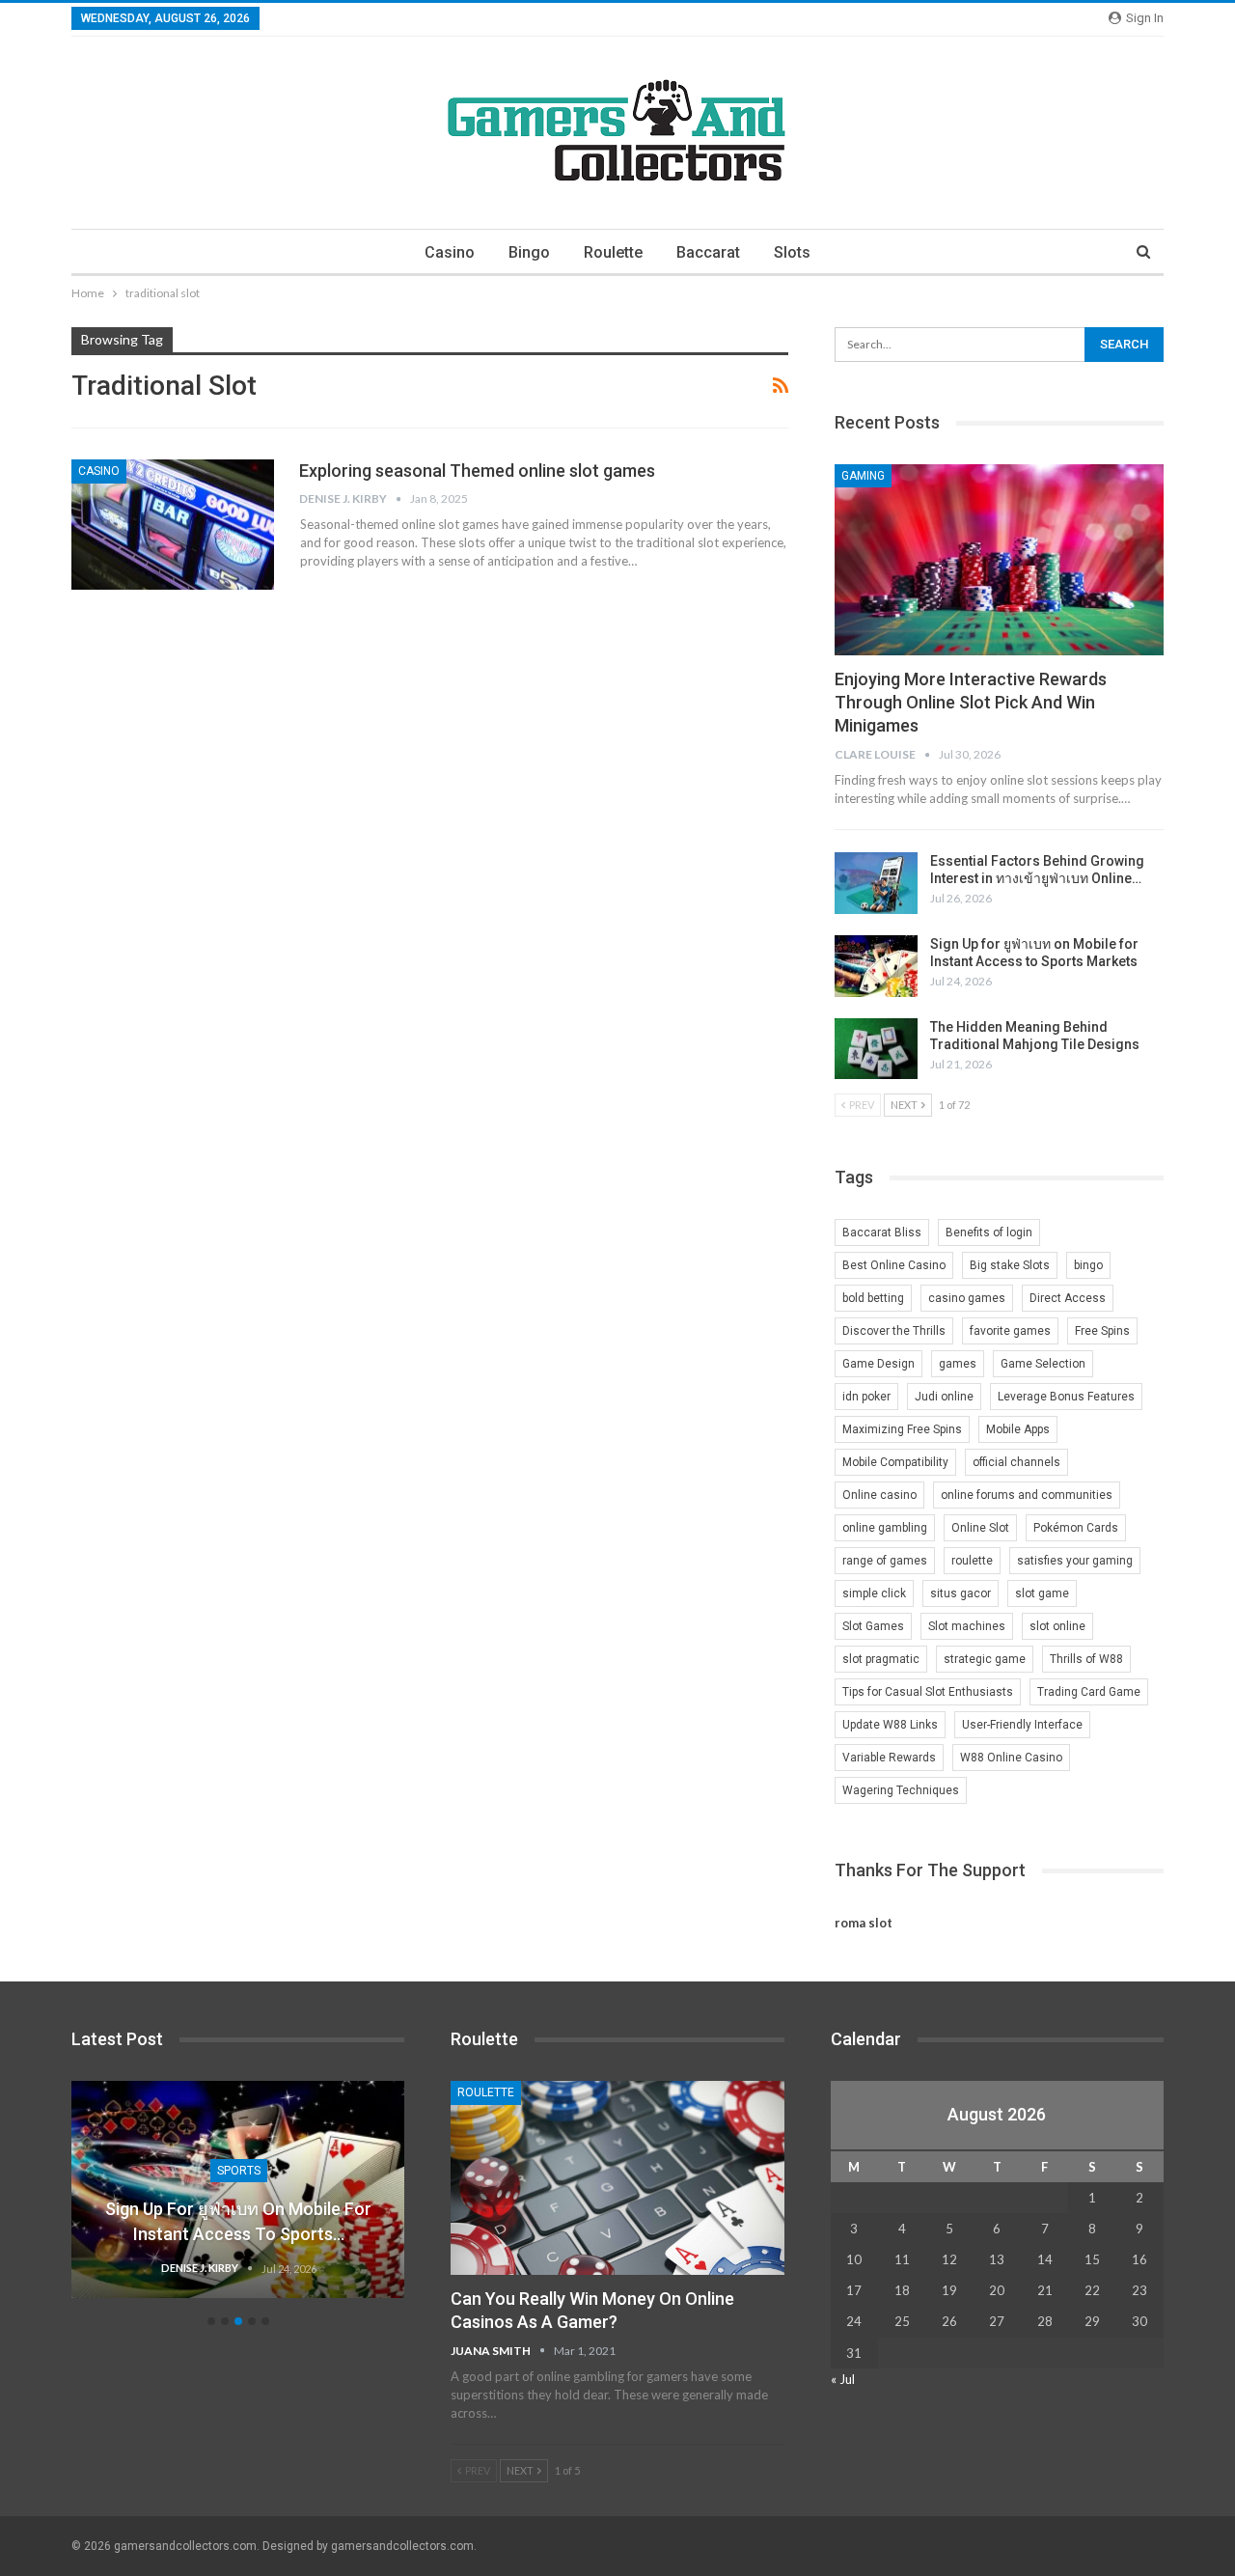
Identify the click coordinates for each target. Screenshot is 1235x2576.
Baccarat (708, 252)
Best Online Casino (894, 1265)
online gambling (885, 1528)
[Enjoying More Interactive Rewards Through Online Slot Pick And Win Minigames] (999, 560)
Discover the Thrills (894, 1331)
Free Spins (1102, 1331)
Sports (239, 2171)
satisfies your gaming (1075, 1561)
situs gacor (961, 1593)
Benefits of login (989, 1233)
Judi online (944, 1397)
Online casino (879, 1495)
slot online (1057, 1626)
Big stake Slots (1010, 1265)
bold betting (873, 1298)
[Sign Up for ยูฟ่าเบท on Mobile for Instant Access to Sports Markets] (876, 966)
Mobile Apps (1018, 1429)
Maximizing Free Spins (902, 1429)
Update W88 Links (890, 1725)
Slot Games (873, 1626)
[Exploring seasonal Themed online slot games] (173, 524)
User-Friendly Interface (1022, 1725)
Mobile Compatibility (895, 1462)
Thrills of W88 (1086, 1659)
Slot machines (967, 1626)
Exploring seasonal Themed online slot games (477, 471)
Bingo (529, 252)
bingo (1088, 1265)
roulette (972, 1561)
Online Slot (980, 1528)
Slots (792, 252)
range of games (885, 1561)
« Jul (843, 2379)
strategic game (985, 1659)
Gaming (863, 476)
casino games (967, 1298)
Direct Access (1068, 1298)
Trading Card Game (1089, 1692)
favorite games (1010, 1331)
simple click (874, 1593)
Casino (450, 252)
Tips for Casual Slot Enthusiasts (928, 1692)
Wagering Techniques (901, 1790)
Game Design (878, 1364)
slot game (1042, 1593)
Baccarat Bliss (882, 1233)
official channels (1016, 1462)
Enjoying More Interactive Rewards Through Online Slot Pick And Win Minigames (971, 702)
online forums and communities (1027, 1495)
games (958, 1364)
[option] (238, 2199)
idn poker (866, 1397)
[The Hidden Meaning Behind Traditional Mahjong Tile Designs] (876, 1049)
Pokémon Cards (1076, 1528)
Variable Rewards (889, 1758)
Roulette (613, 252)
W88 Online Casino (1011, 1758)
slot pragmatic (881, 1659)
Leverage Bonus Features (1066, 1397)
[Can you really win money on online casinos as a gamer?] (617, 2177)
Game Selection (1043, 1364)
